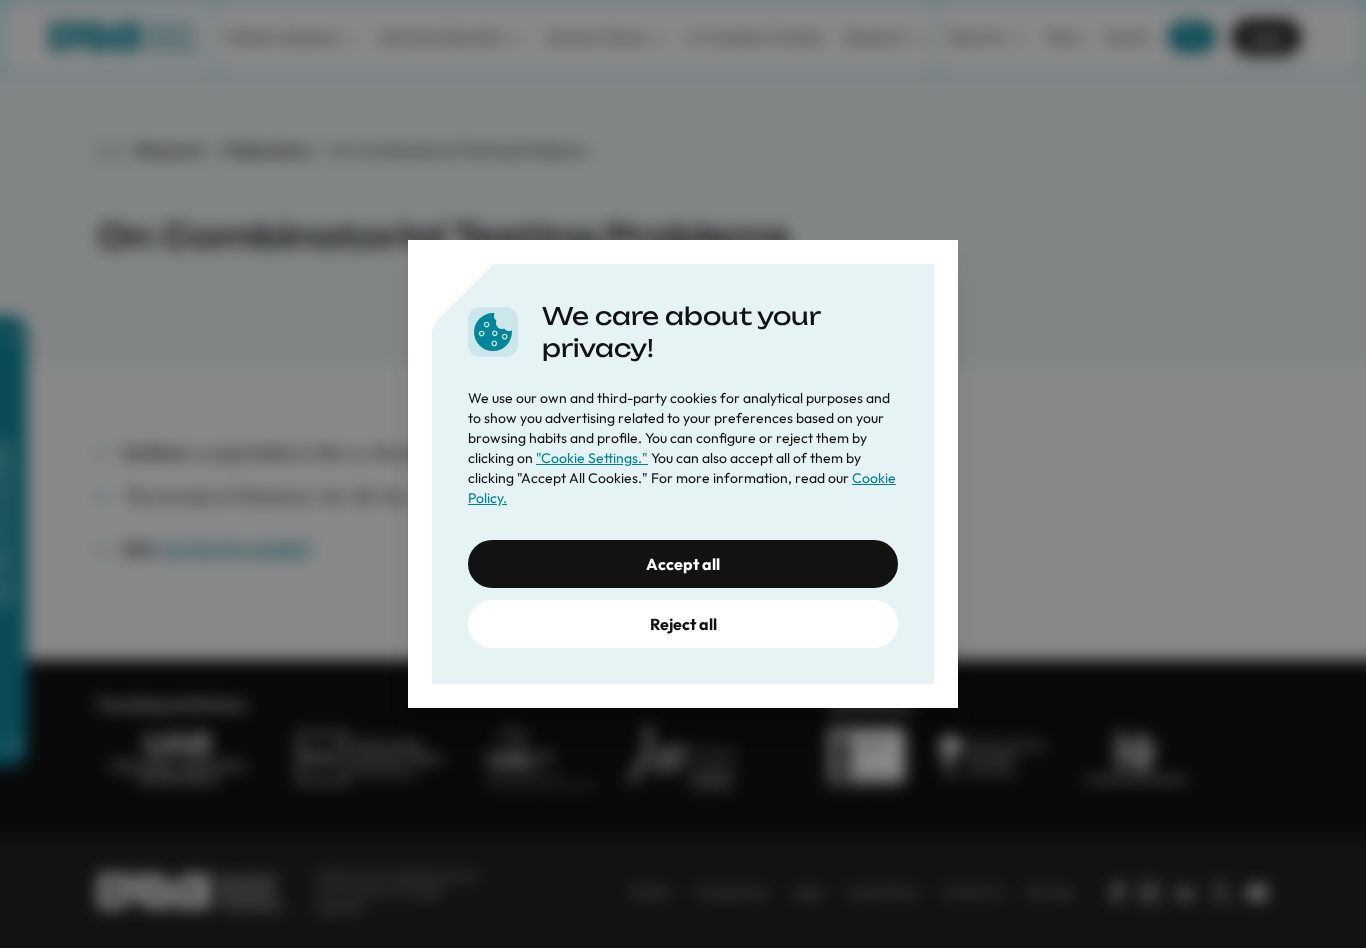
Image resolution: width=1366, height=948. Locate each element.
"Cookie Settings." (592, 458)
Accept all (683, 564)
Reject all (683, 624)
